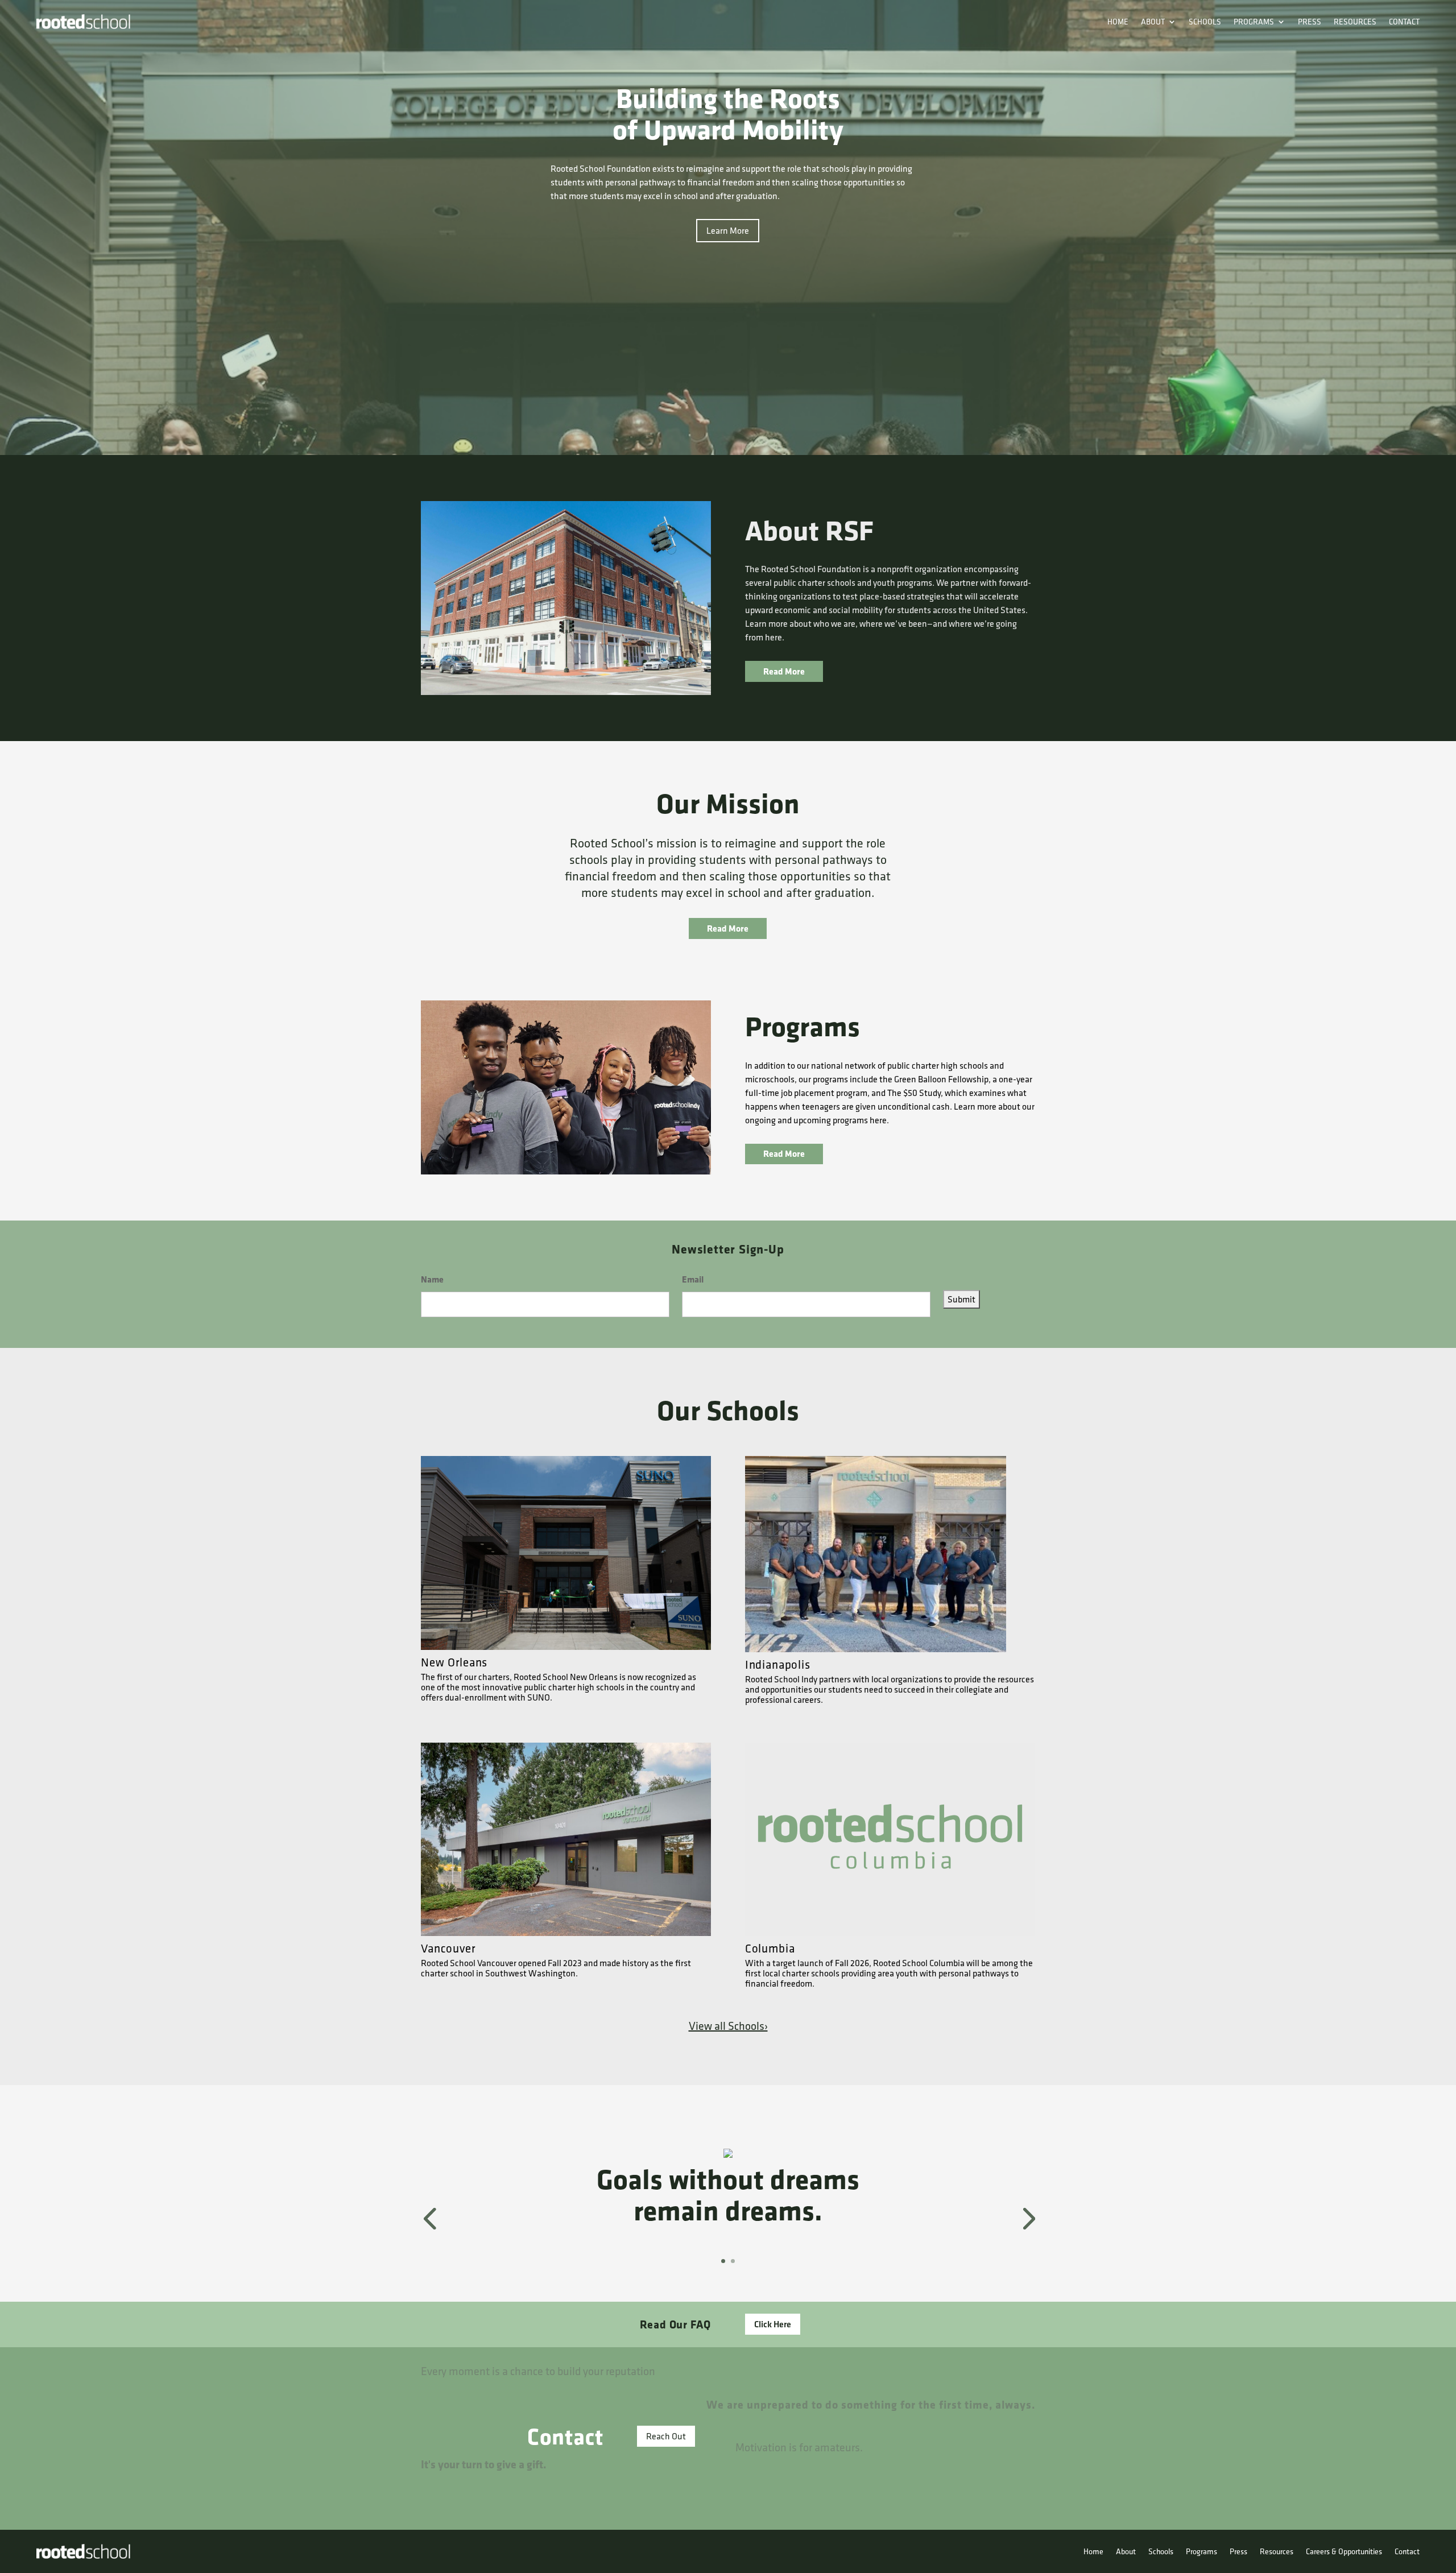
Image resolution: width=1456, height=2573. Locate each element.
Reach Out (666, 2436)
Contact (1404, 22)
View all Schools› (728, 2026)
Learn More (728, 230)
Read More (784, 671)
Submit (961, 1299)
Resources (1355, 22)
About (1153, 22)
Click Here (773, 2324)
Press (1310, 22)
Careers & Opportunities (1344, 2551)
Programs (1254, 22)
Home (1118, 22)
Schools (1205, 22)
